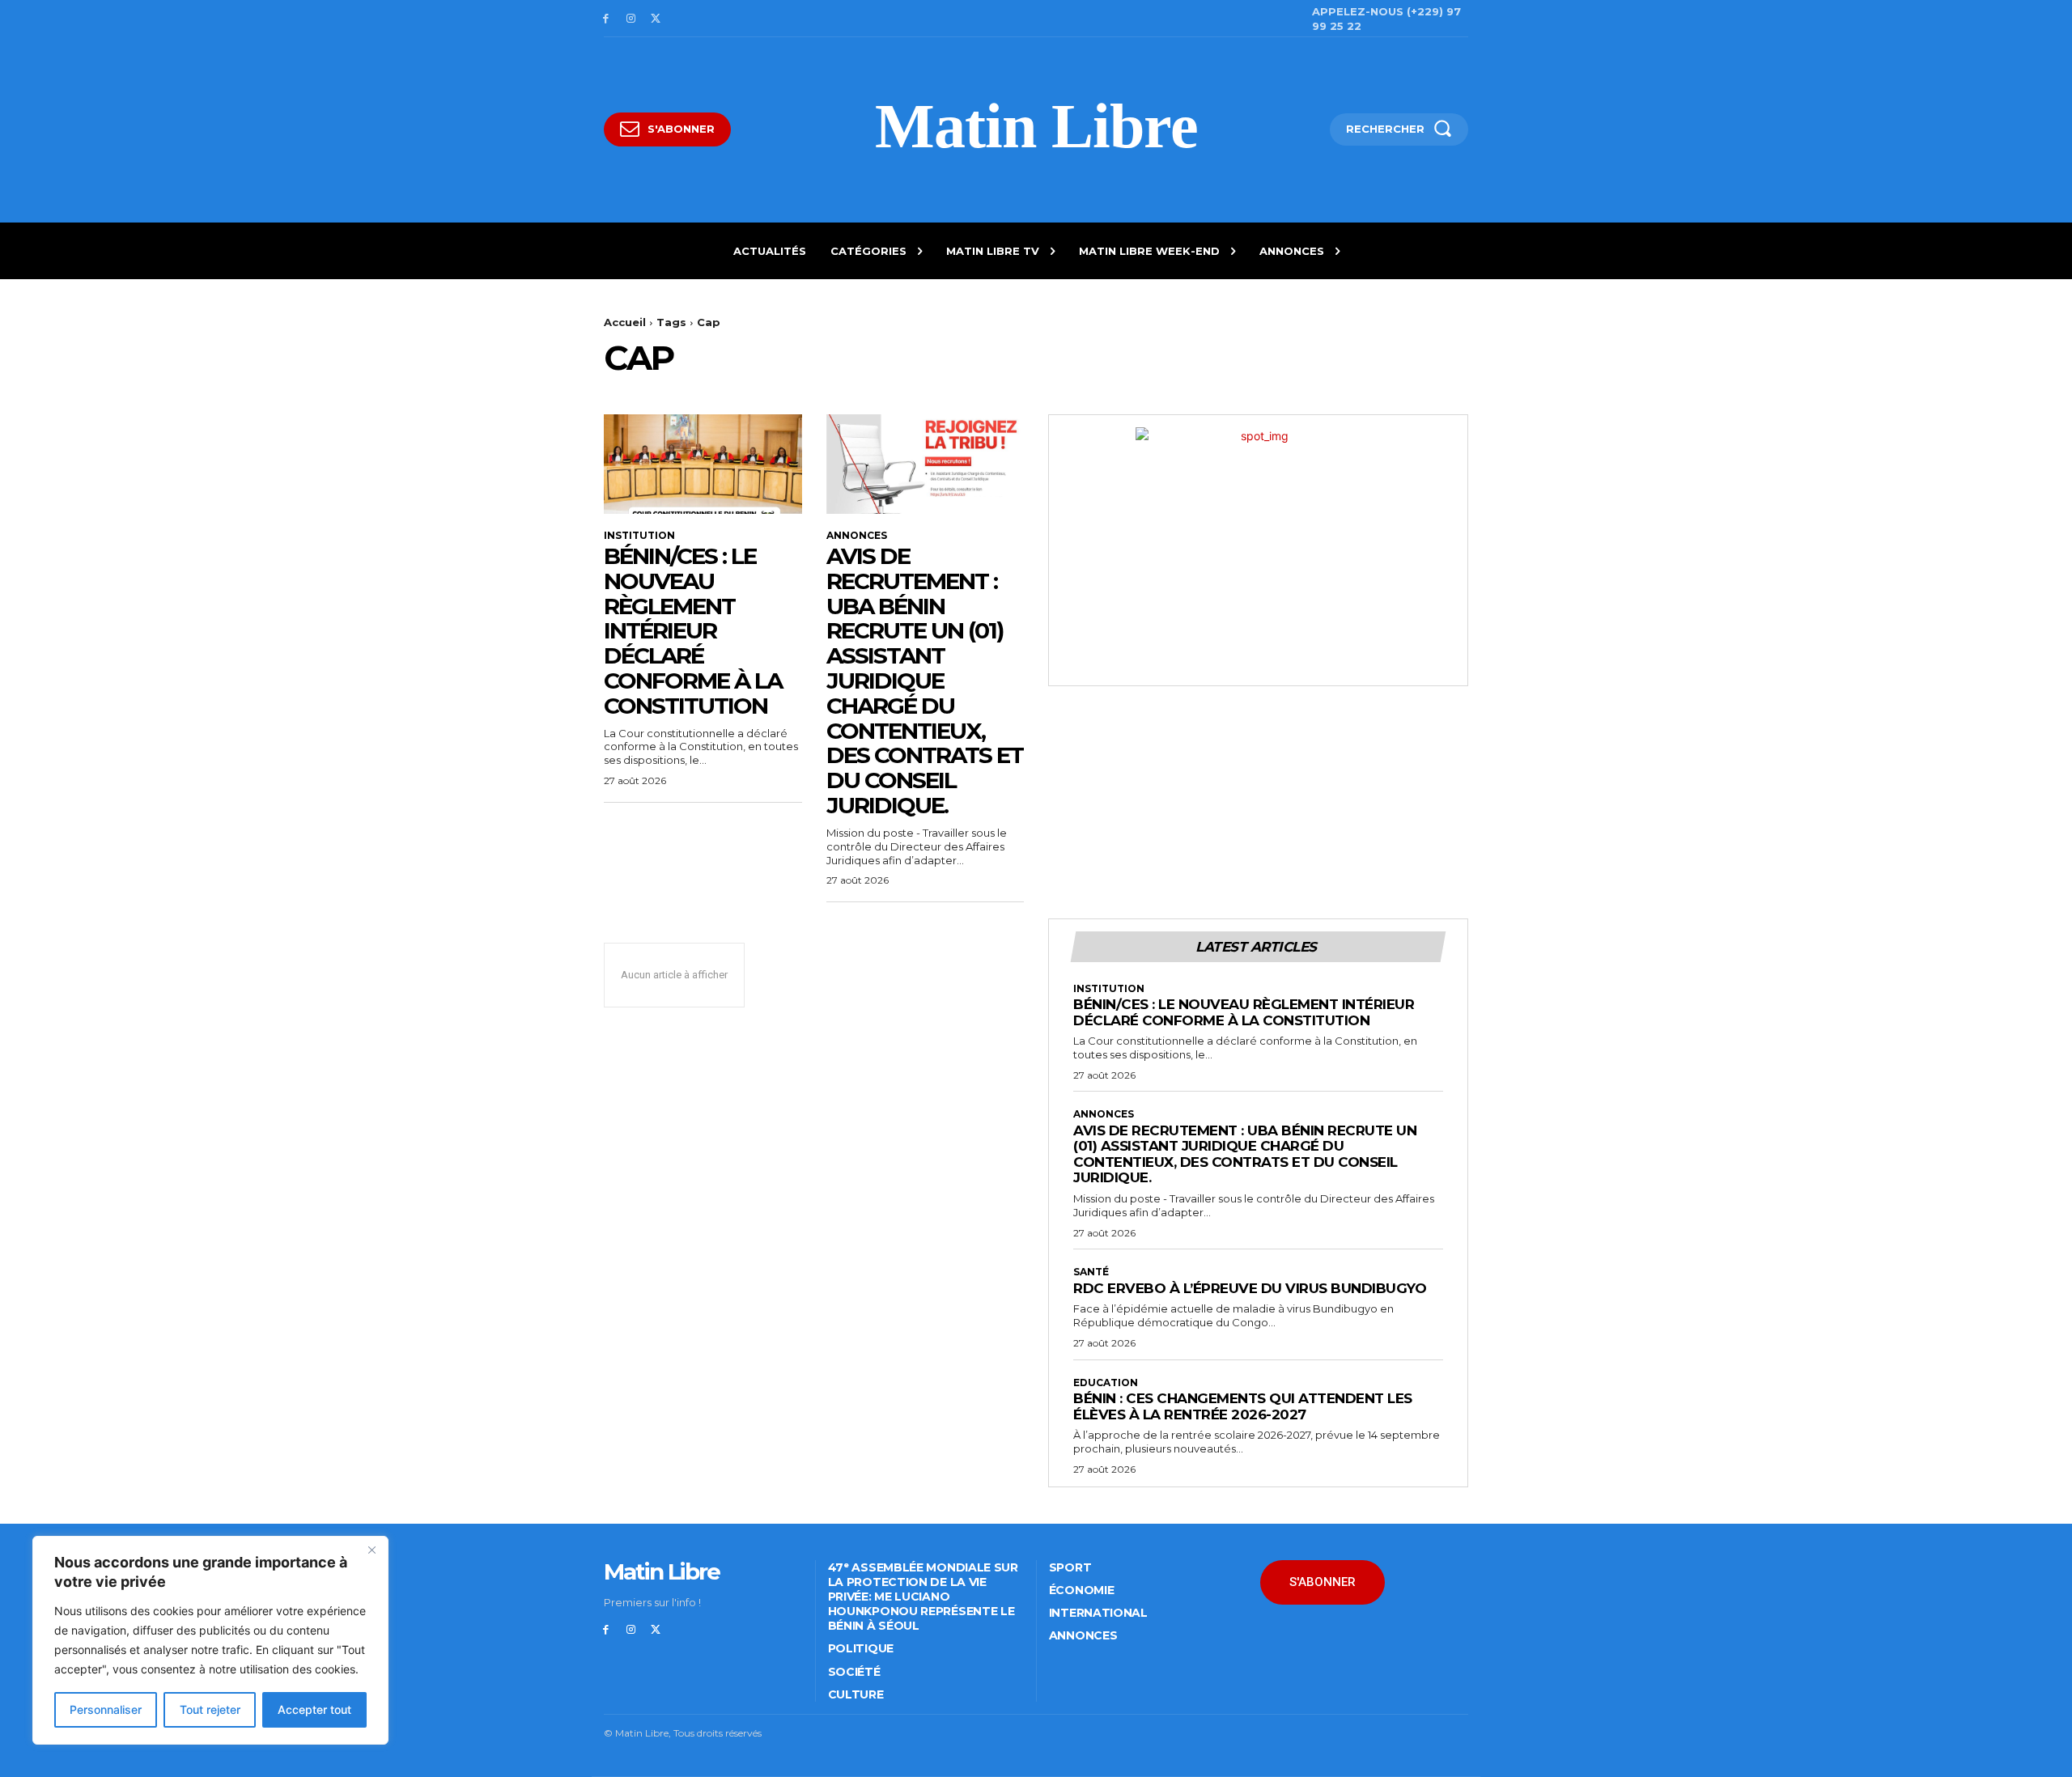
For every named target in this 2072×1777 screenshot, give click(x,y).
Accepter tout (314, 1709)
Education (1106, 1383)
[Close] (372, 1550)
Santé (1091, 1272)
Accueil (625, 322)
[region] (210, 1640)
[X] (656, 19)
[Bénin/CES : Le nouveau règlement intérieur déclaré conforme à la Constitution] (703, 464)
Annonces (857, 536)
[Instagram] (631, 19)
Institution (639, 536)
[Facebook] (606, 19)
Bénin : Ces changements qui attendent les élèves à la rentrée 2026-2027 (1243, 1406)
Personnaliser (106, 1709)
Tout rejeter (210, 1709)
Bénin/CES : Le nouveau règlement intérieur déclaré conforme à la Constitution (693, 631)
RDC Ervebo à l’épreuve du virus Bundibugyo (1250, 1288)
